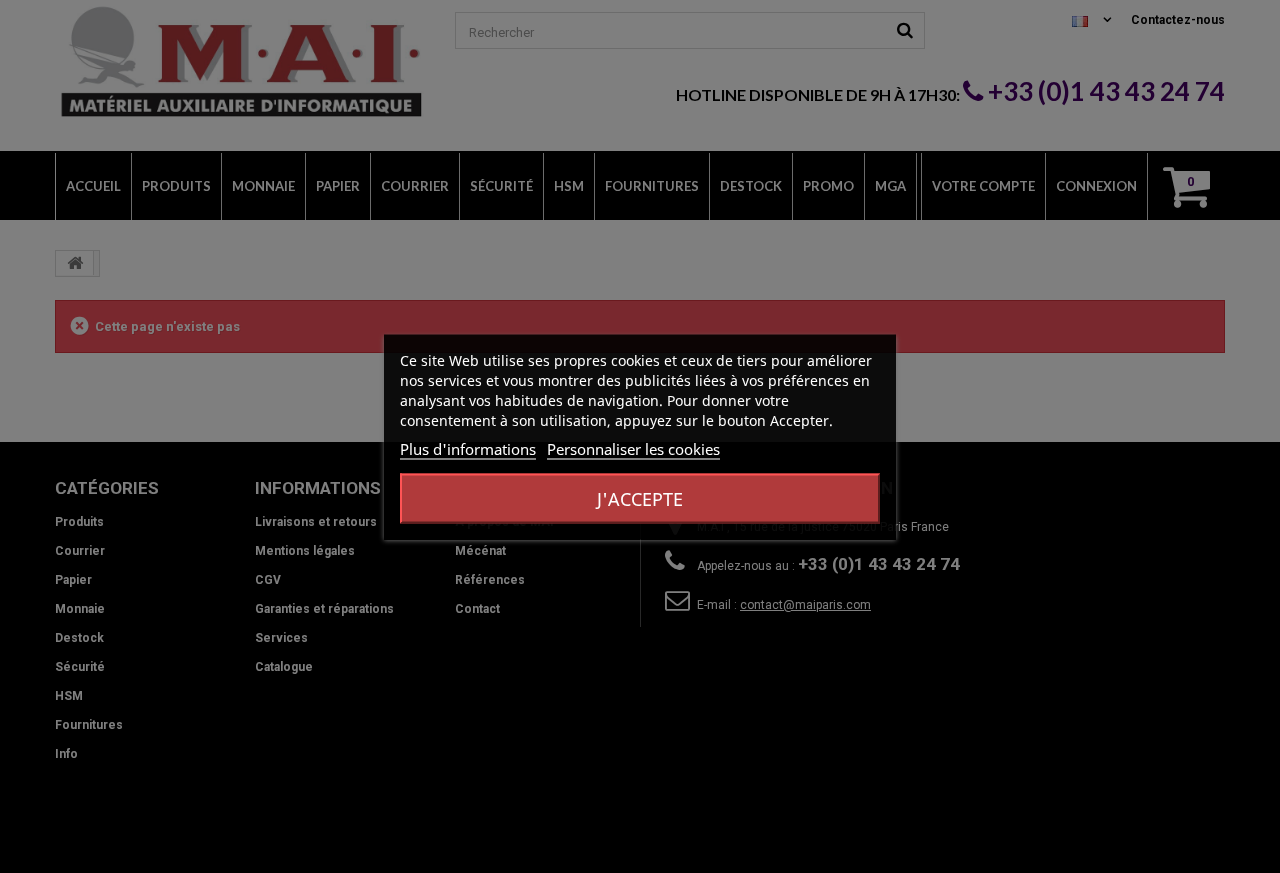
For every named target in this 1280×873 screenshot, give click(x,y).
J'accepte (640, 498)
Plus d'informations (468, 448)
